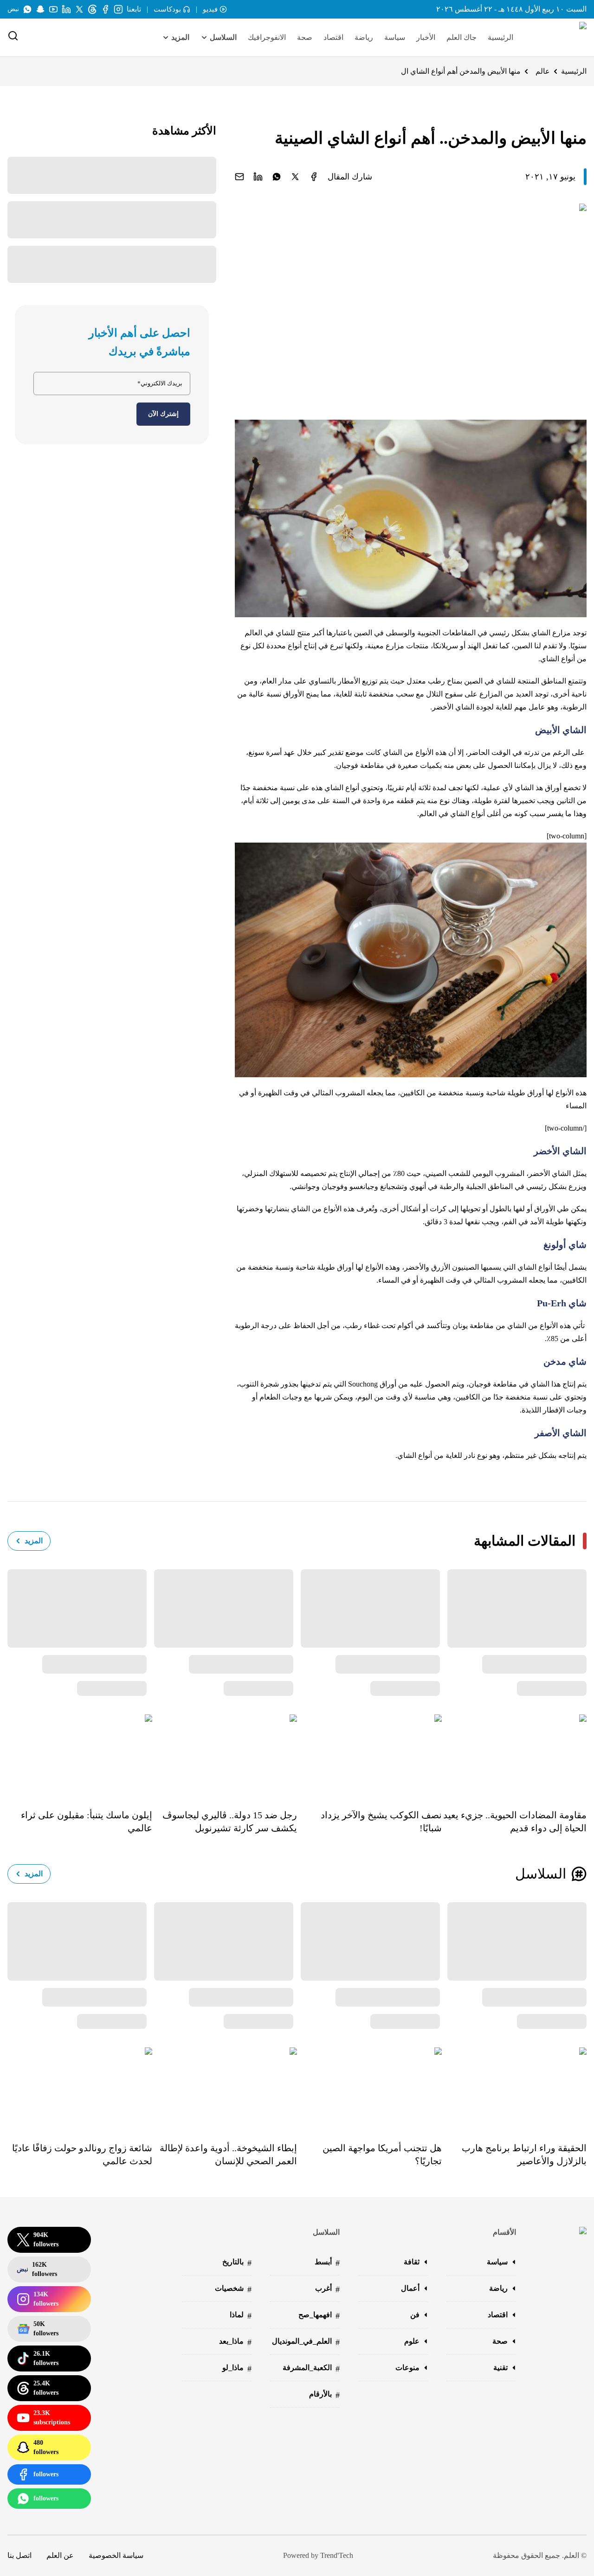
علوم (412, 2341)
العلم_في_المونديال (306, 2342)
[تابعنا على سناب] (40, 9)
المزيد (34, 1541)
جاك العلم (462, 37)
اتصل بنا (19, 2555)
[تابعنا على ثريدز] (92, 9)
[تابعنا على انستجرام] (118, 9)
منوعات (407, 2368)
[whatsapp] (277, 177)
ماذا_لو (237, 2368)
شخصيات (233, 2289)
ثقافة (412, 2262)
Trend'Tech (337, 2555)
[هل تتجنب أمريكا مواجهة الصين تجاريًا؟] (369, 2088)
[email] (239, 177)
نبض (13, 9)
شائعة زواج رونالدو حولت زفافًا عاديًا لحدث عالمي (82, 2154)
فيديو (210, 9)
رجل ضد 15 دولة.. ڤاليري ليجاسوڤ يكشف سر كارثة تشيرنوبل (230, 1822)
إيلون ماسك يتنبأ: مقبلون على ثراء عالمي (87, 1822)
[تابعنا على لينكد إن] (66, 9)
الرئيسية (500, 37)
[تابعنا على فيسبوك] (105, 9)
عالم (543, 71)
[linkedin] (258, 177)
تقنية (500, 2368)
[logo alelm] (559, 38)
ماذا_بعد (235, 2342)
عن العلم (60, 2555)
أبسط (327, 2263)
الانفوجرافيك (267, 37)
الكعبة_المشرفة (311, 2368)
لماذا (241, 2316)
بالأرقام (324, 2395)
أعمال (410, 2288)
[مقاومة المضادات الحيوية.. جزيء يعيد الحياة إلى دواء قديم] (514, 1755)
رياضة (364, 37)
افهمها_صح (319, 2316)
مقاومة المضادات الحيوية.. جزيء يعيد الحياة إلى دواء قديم (515, 1822)
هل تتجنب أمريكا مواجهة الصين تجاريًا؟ (382, 2154)
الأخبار (426, 37)
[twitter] (295, 177)
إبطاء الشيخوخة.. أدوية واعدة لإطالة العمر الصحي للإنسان (228, 2154)
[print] (314, 177)
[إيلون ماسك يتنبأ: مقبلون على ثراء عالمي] (80, 1755)
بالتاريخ (237, 2263)
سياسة (395, 37)
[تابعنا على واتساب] (27, 9)
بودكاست (167, 9)
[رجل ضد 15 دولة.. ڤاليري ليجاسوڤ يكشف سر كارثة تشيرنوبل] (225, 1755)
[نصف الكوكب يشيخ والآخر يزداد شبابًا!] (369, 1755)
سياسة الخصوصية (116, 2555)
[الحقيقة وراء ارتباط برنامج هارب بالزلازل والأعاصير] (514, 2088)
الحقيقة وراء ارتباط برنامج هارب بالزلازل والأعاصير (524, 2154)
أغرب (327, 2289)
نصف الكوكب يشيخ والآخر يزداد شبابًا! (381, 1822)
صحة (305, 37)
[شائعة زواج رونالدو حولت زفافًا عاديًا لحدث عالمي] (80, 2088)
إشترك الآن (163, 414)
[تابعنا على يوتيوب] (53, 9)
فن (415, 2315)
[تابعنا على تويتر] (79, 9)
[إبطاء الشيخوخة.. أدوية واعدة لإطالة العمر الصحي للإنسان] (225, 2088)
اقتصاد (333, 37)
